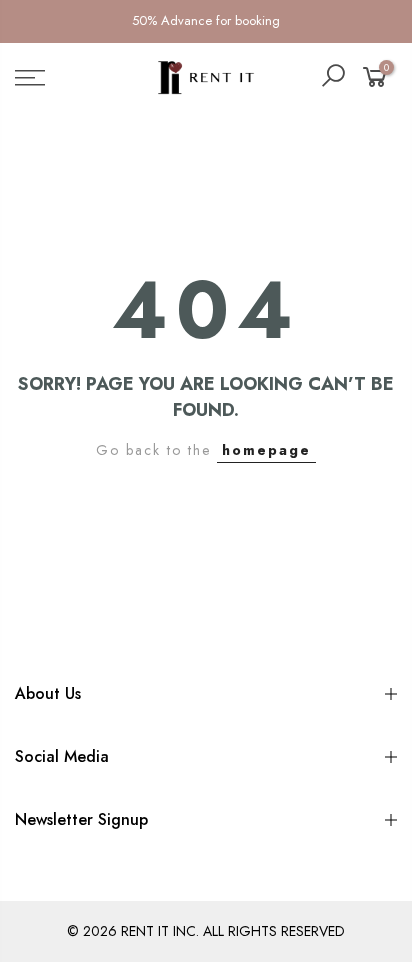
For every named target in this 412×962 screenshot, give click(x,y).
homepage (266, 450)
